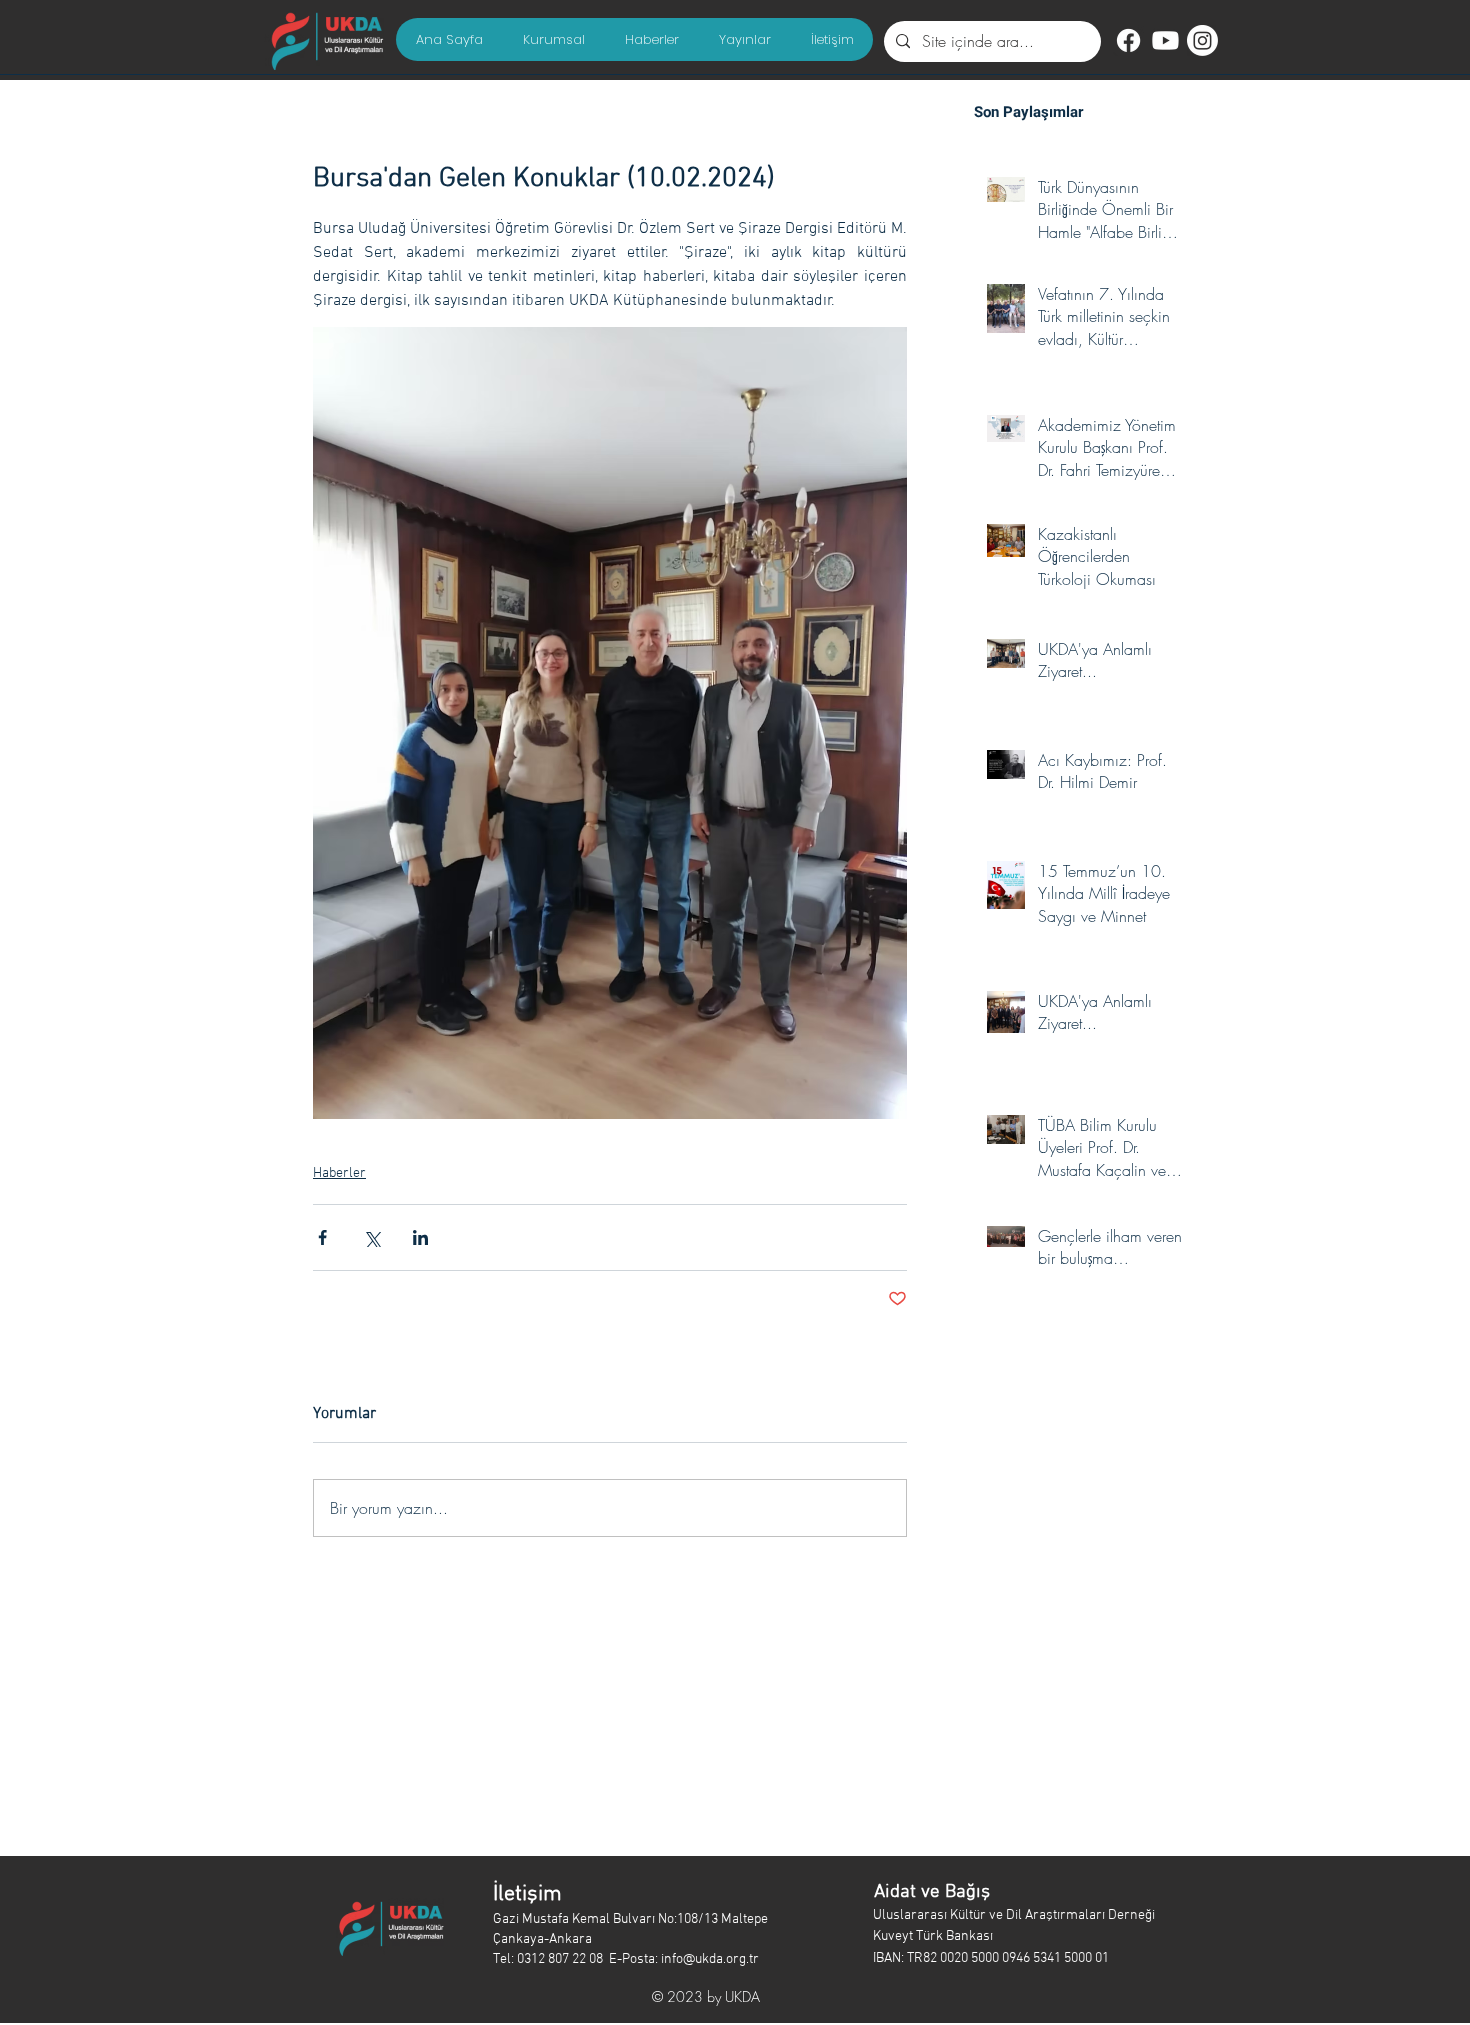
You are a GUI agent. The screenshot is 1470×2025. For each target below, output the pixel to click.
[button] (553, 39)
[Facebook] (1128, 40)
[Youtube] (1165, 40)
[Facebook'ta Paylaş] (322, 1237)
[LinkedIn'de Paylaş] (420, 1237)
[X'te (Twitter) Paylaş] (371, 1237)
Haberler (339, 1173)
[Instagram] (1202, 40)
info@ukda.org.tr (710, 1959)
